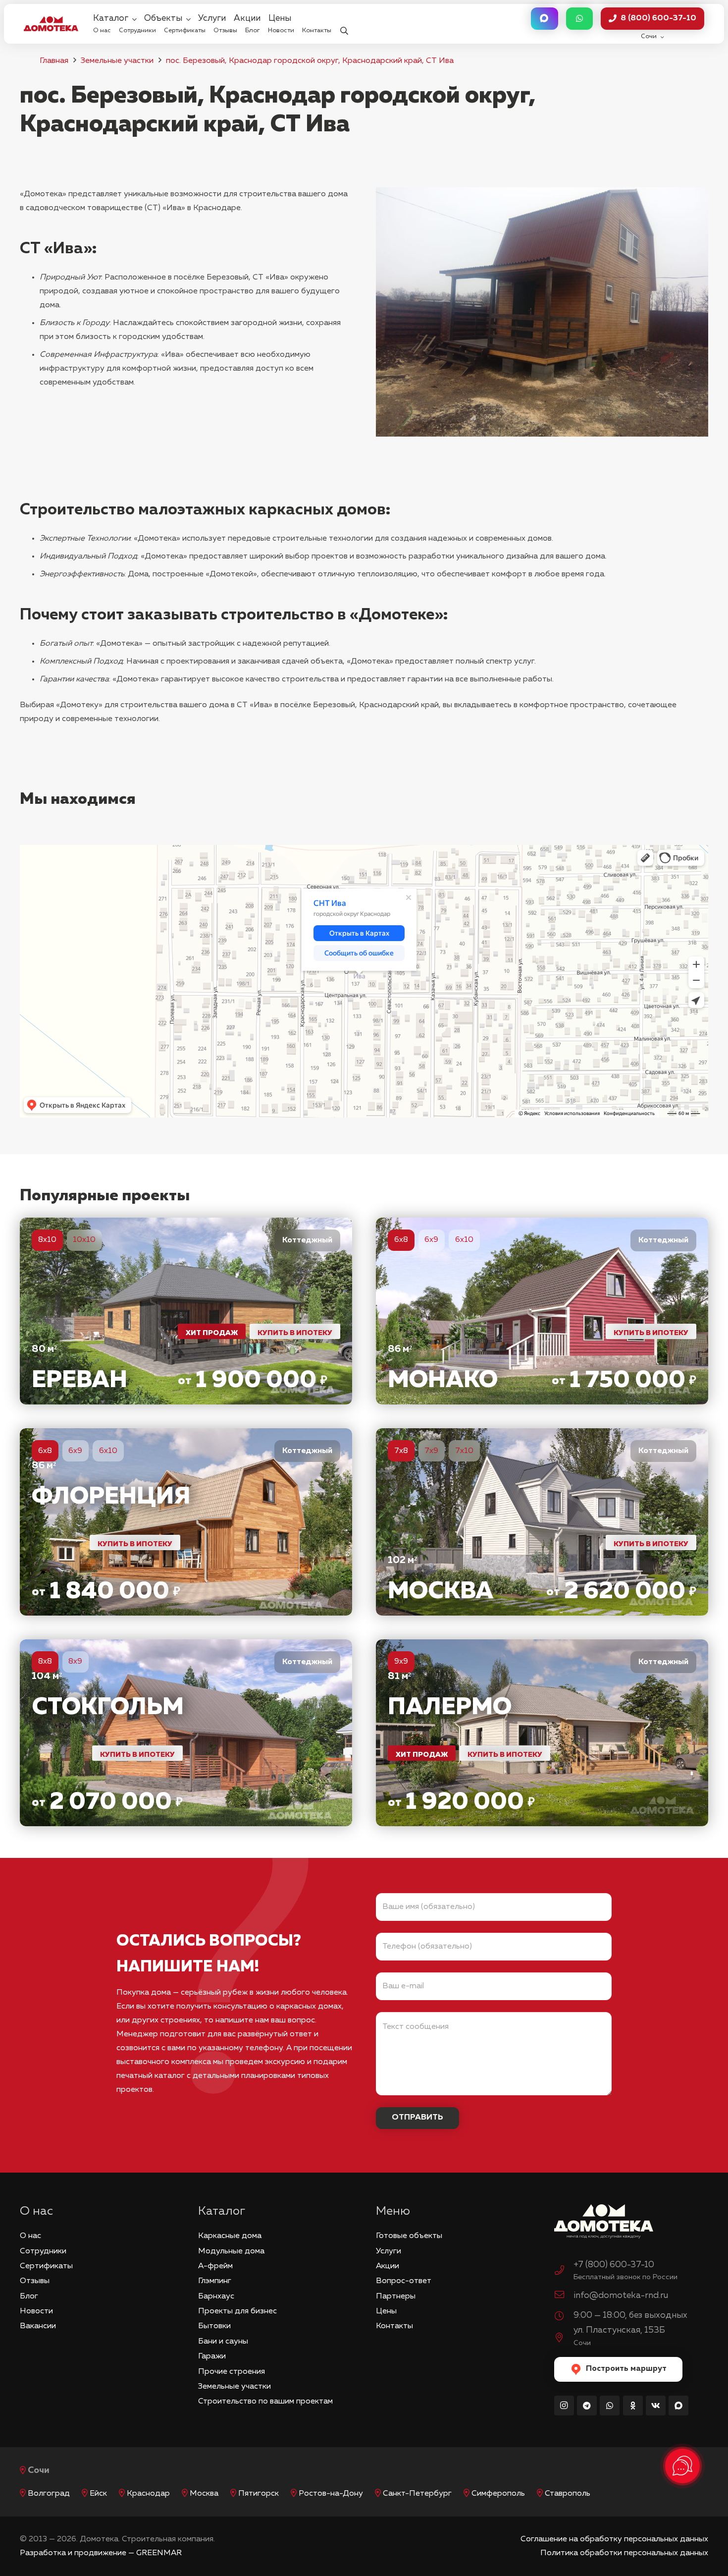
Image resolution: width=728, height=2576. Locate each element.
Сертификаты (46, 2266)
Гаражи (212, 2356)
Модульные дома (231, 2251)
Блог (29, 2296)
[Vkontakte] (656, 2406)
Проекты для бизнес (237, 2311)
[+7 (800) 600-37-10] (564, 2272)
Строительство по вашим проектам (265, 2402)
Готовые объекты (409, 2236)
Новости (36, 2311)
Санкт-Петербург (417, 2494)
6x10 (464, 1240)
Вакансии (38, 2326)
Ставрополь (568, 2494)
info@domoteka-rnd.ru (621, 2296)
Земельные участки (117, 61)
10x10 (84, 1240)
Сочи (39, 2470)
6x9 (431, 1240)
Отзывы (35, 2281)
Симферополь (498, 2494)
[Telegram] (587, 2406)
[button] (344, 24)
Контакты (394, 2326)
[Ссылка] (186, 1311)
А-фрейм (215, 2266)
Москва (204, 2494)
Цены (386, 2311)
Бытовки (214, 2326)
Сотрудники (43, 2251)
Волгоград (49, 2494)
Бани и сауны (223, 2342)
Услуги (389, 2251)
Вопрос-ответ (404, 2281)
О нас (30, 2236)
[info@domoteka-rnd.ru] (564, 2296)
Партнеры (396, 2296)
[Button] (544, 19)
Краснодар (148, 2494)
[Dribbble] (678, 2406)
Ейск (98, 2494)
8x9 (75, 1662)
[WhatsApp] (610, 2406)
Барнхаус (216, 2296)
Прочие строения (232, 2372)
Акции (388, 2266)
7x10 (464, 1451)
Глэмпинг (215, 2281)
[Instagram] (564, 2406)
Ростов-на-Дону (331, 2494)
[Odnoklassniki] (633, 2406)
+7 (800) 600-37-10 (614, 2265)
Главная (54, 61)
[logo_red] (51, 24)
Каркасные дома (230, 2236)
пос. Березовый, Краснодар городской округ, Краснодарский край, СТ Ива (310, 61)
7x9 (431, 1451)
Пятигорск (259, 2494)
